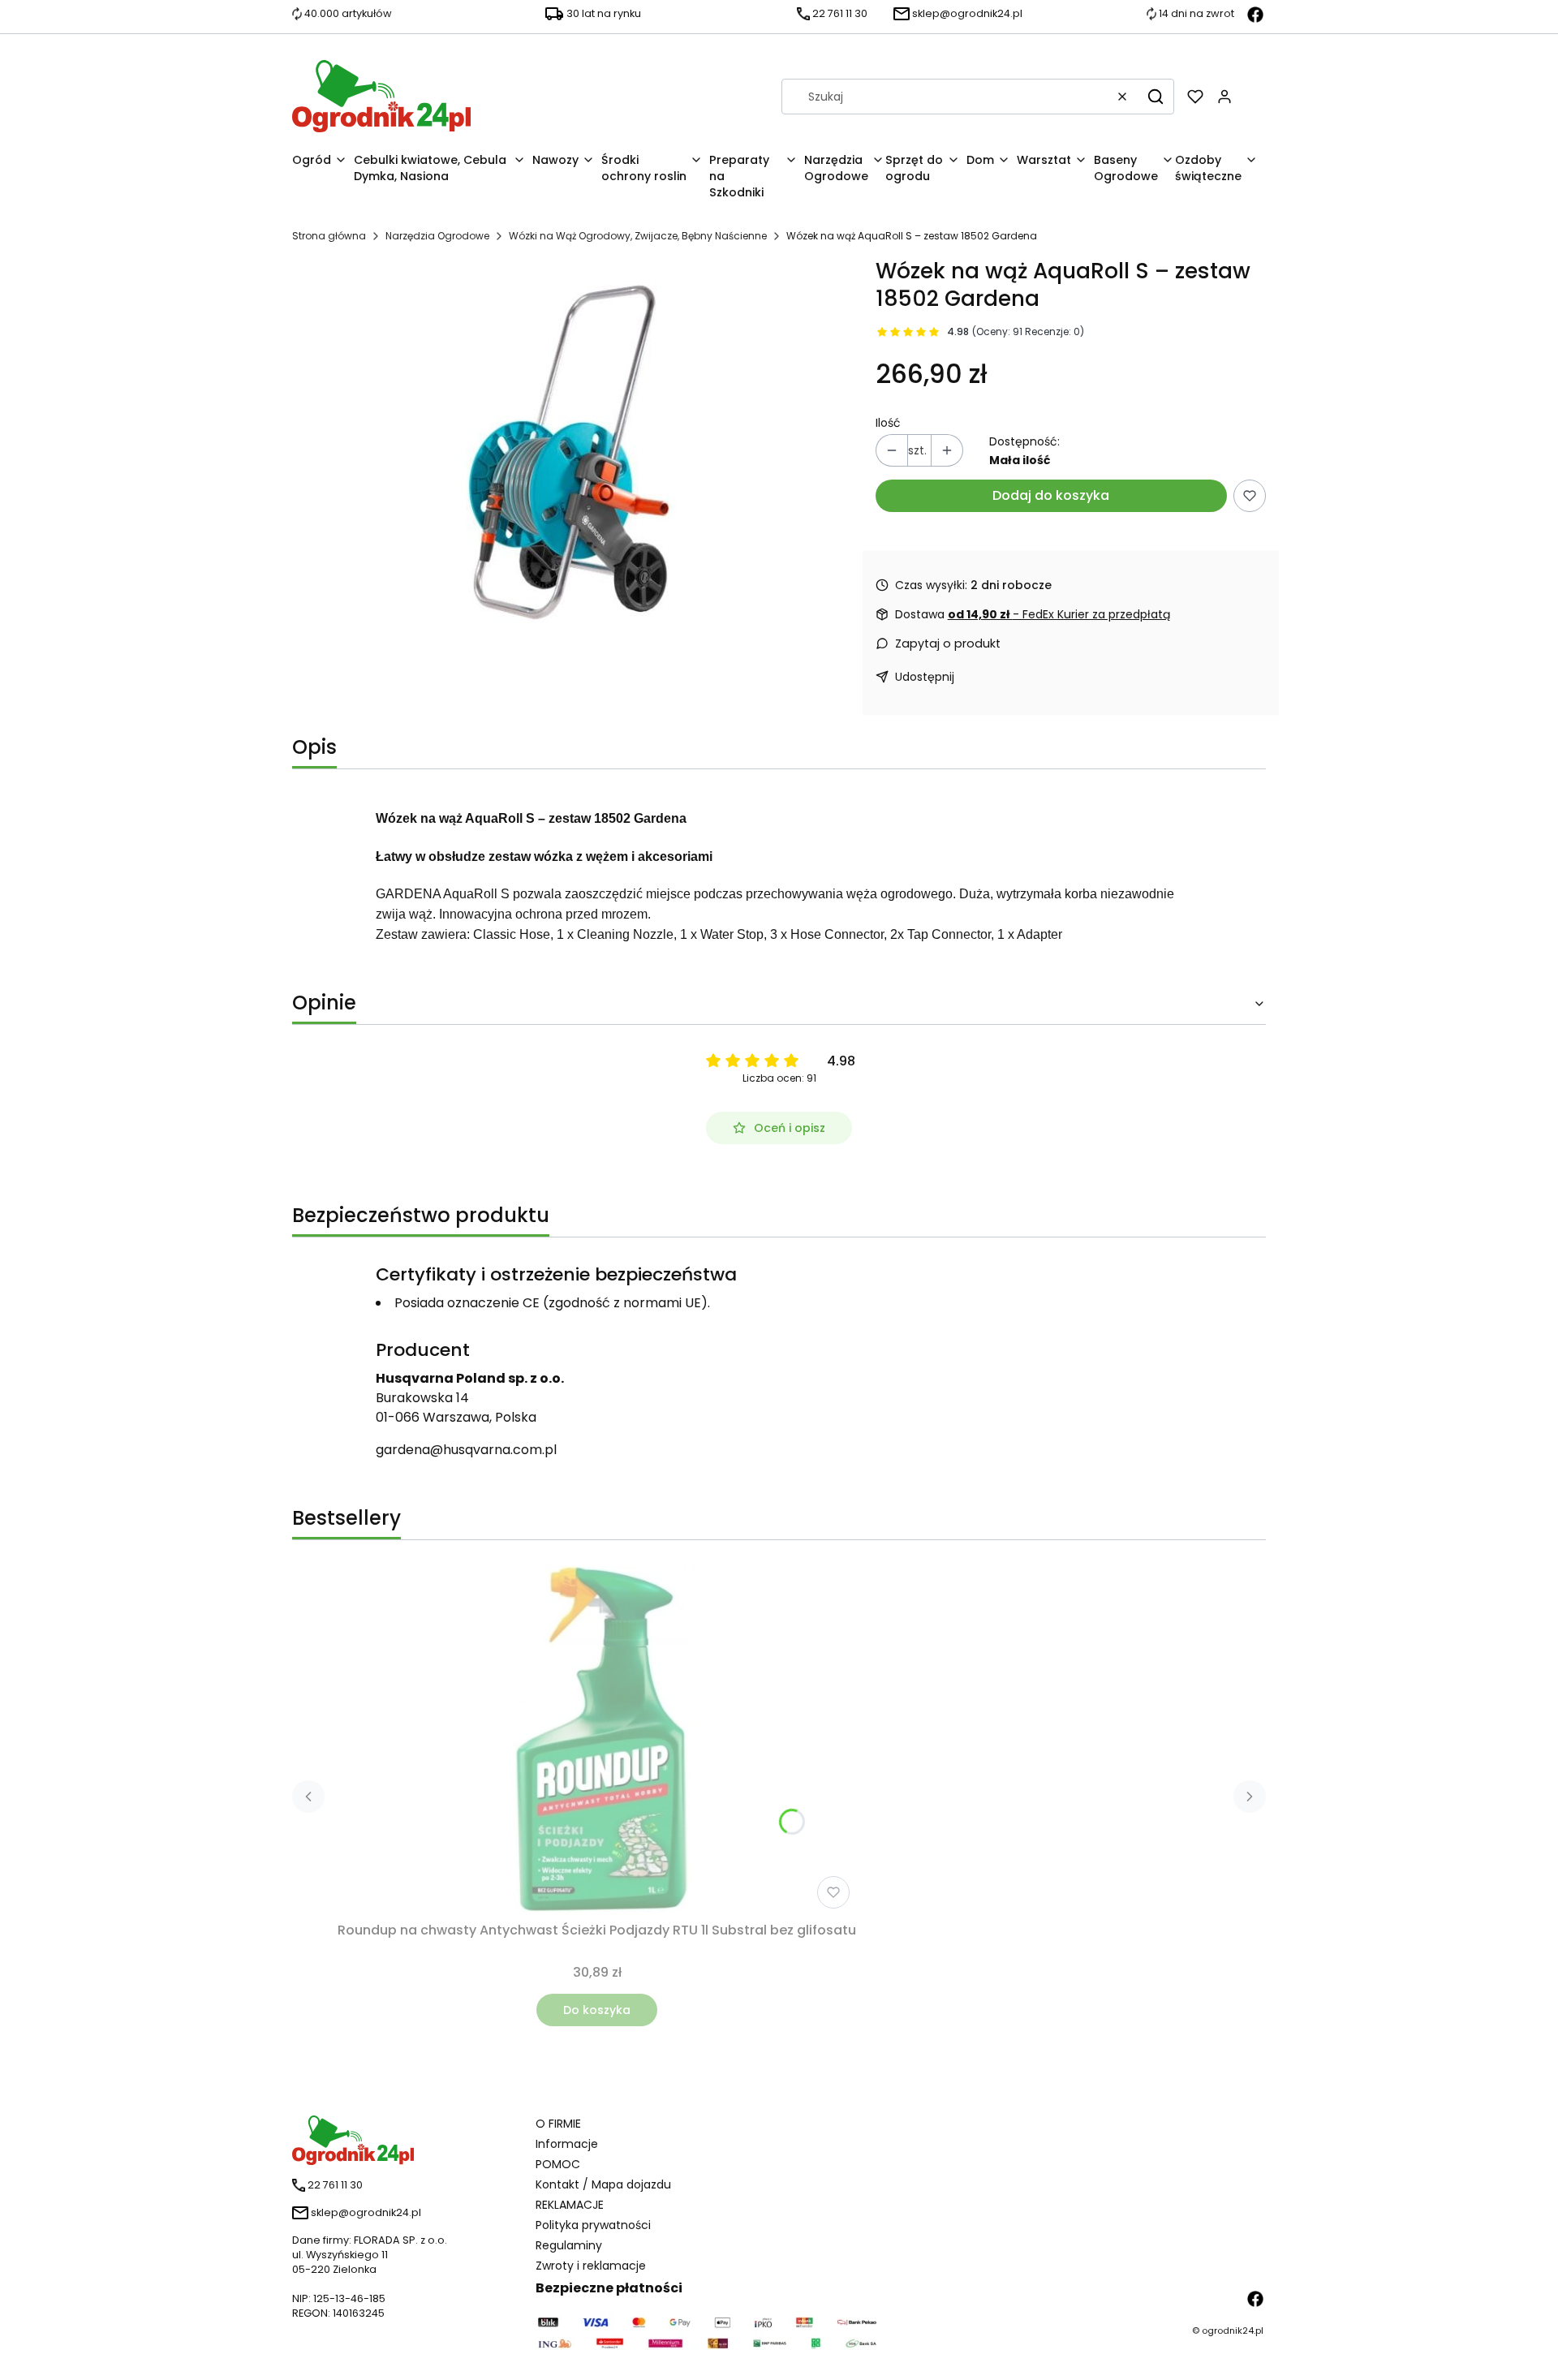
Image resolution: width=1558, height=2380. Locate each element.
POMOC (558, 2164)
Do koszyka (597, 2010)
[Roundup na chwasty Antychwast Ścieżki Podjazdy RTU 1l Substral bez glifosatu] (597, 1741)
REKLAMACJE (570, 2205)
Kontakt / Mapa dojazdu (603, 2184)
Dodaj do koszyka (1051, 495)
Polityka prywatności (593, 2225)
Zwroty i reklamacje (591, 2266)
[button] (1156, 97)
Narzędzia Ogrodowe (437, 236)
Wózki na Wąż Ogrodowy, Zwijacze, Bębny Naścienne (638, 236)
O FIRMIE (558, 2124)
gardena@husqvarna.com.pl (466, 1450)
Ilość (888, 423)
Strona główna (329, 236)
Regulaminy (569, 2245)
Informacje (567, 2144)
